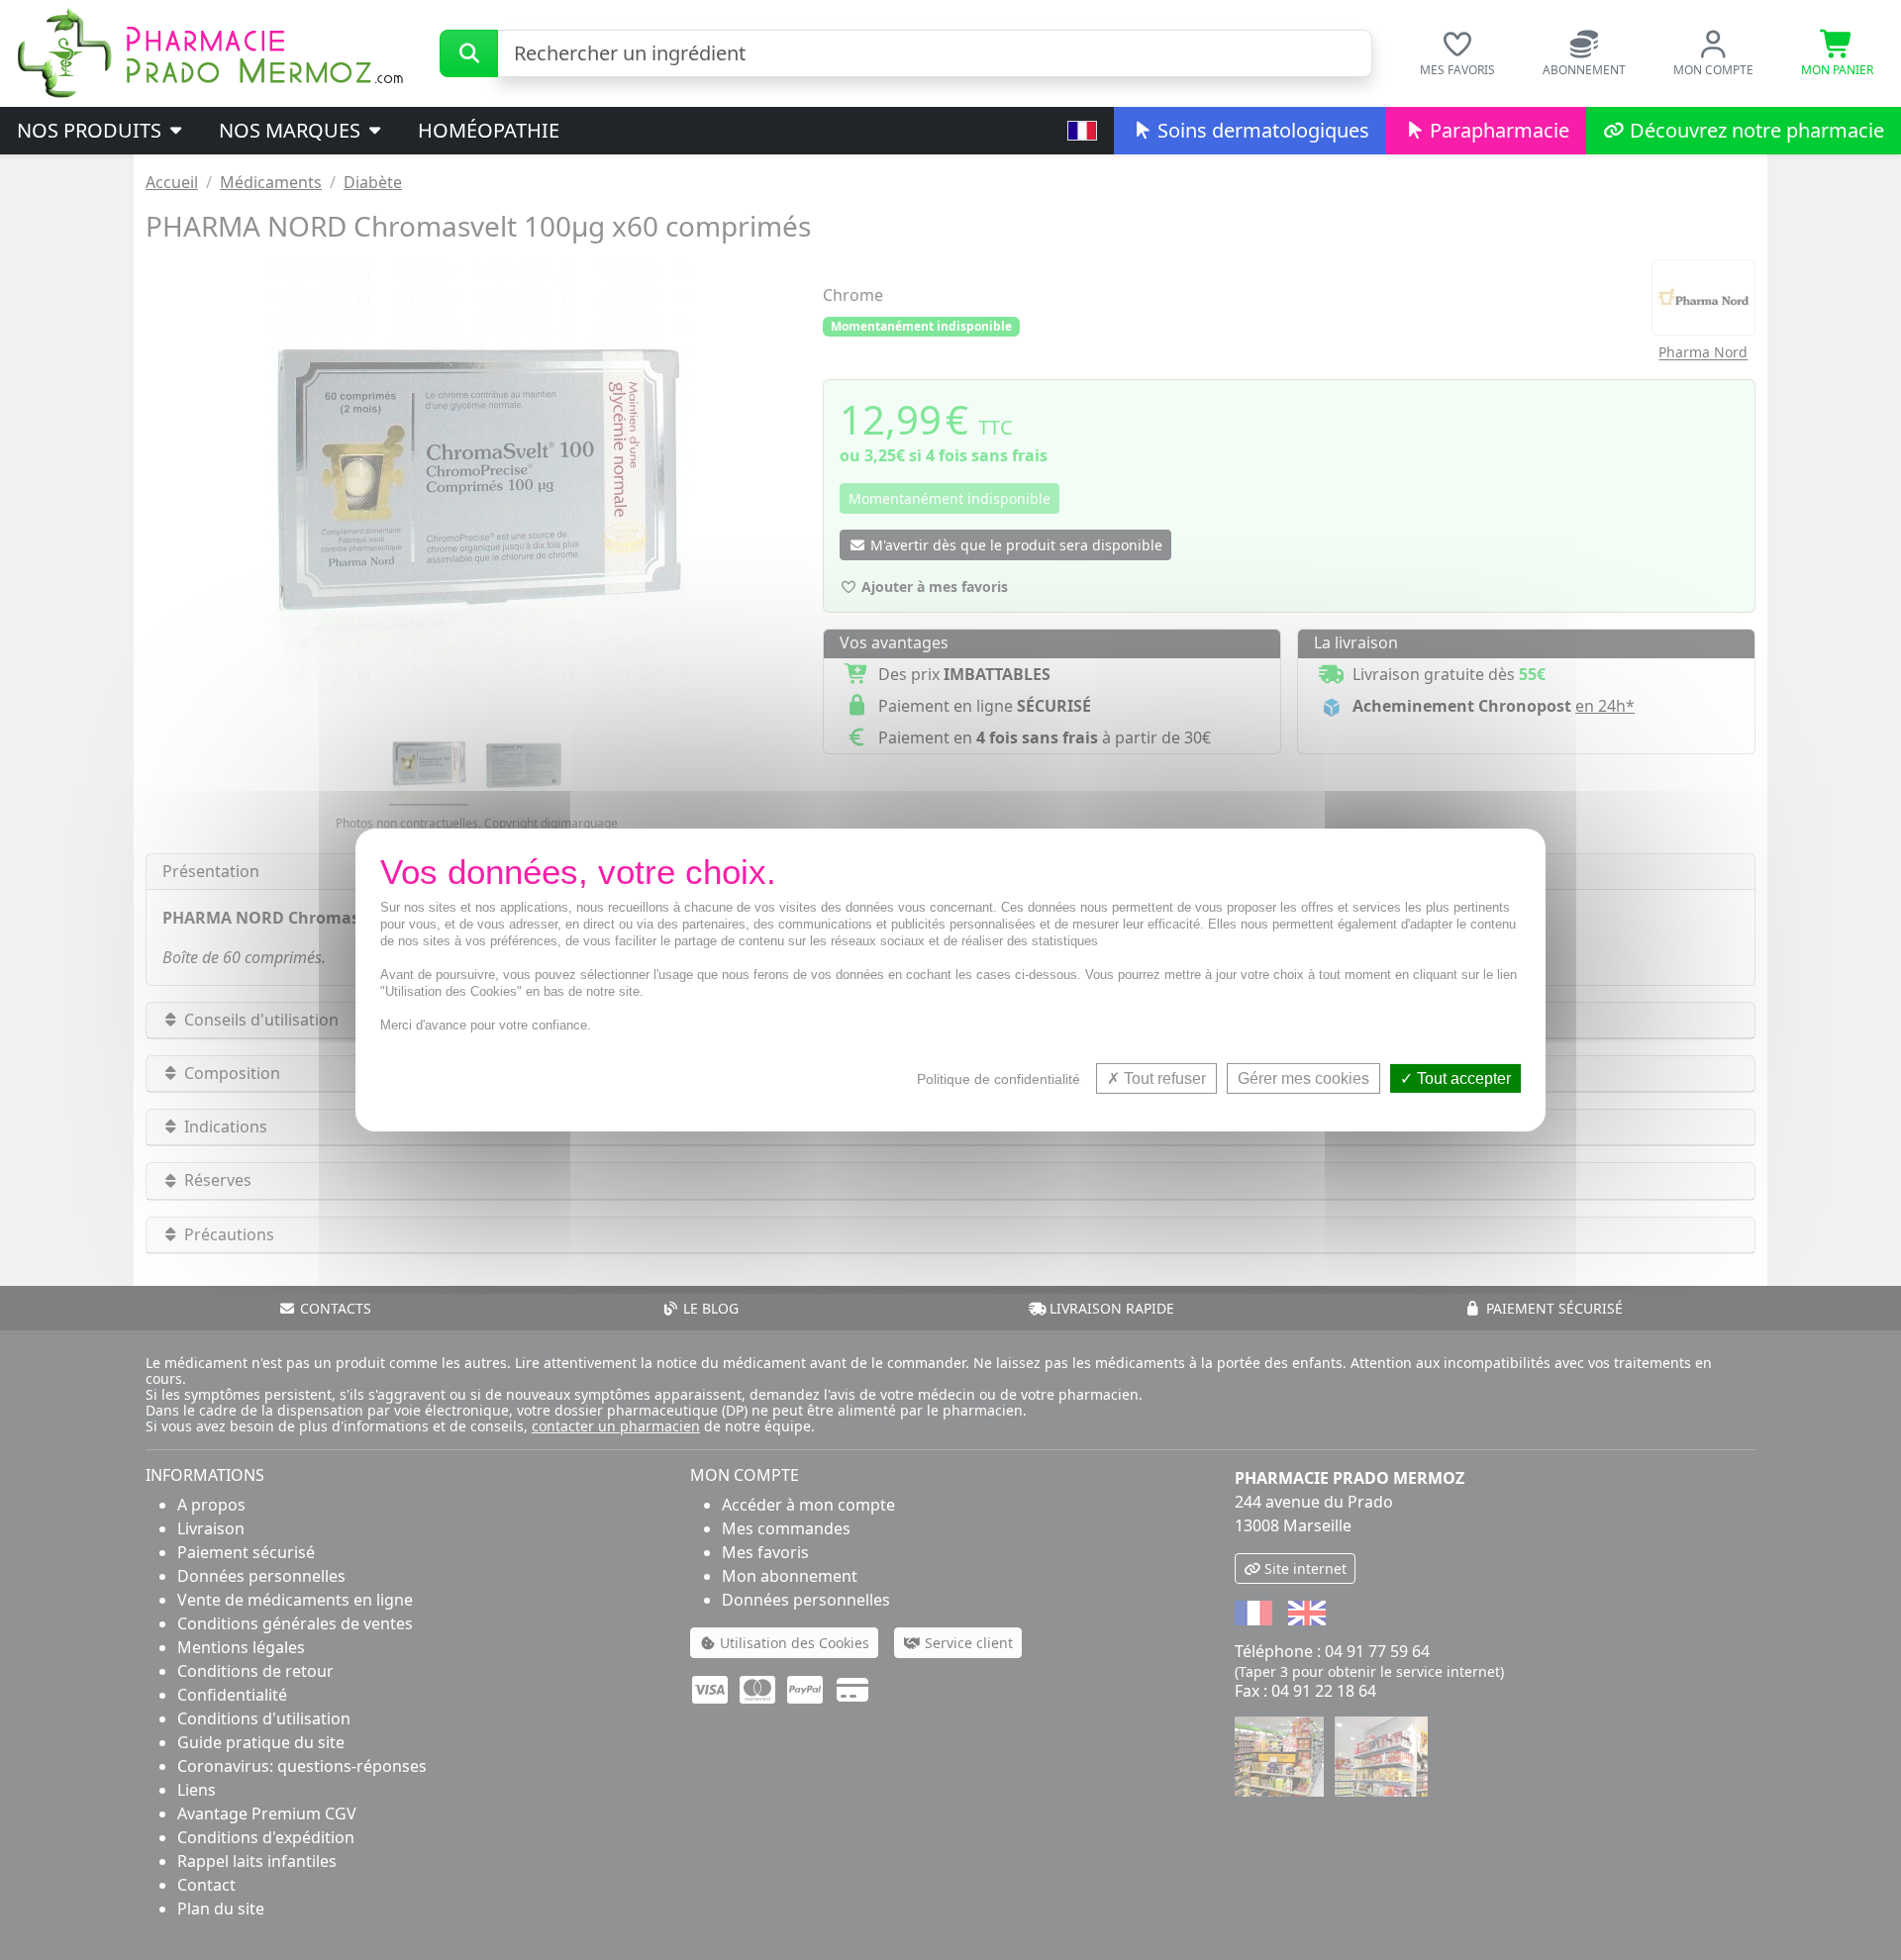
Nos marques (292, 130)
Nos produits (92, 130)
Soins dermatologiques (1261, 130)
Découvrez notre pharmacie (1754, 130)
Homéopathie (489, 130)
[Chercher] (469, 53)
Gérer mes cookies (1303, 1078)
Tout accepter (1462, 1078)
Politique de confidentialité (999, 1079)
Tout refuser (1163, 1078)
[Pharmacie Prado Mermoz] (210, 51)
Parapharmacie (1497, 130)
